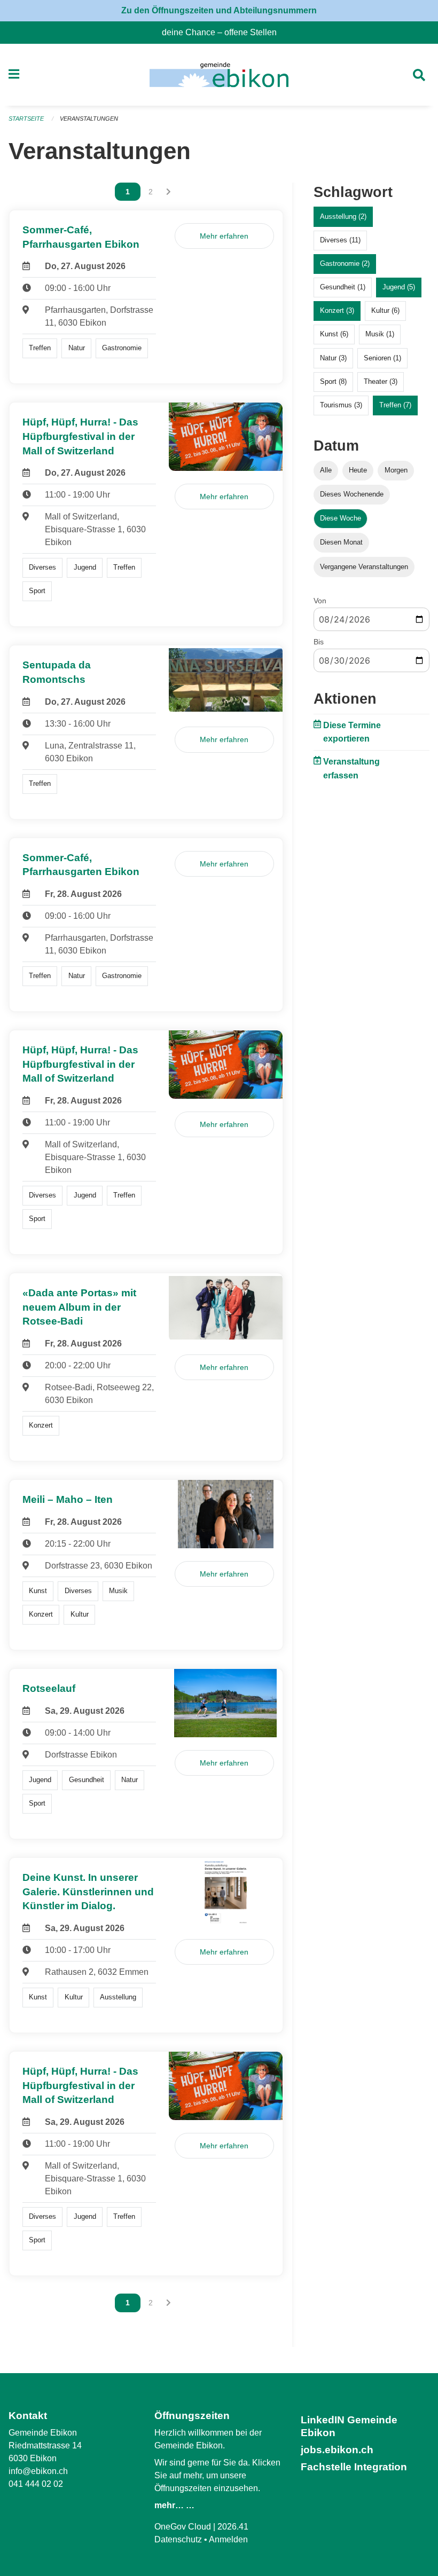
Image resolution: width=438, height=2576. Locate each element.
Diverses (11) (340, 240)
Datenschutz (178, 2539)
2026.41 (233, 2527)
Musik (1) (380, 334)
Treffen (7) (395, 405)
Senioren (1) (382, 358)
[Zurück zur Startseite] (219, 75)
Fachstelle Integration (354, 2467)
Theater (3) (381, 381)
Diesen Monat (341, 542)
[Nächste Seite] (169, 192)
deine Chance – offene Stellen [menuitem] (224, 32)
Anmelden (228, 2539)
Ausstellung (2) (343, 216)
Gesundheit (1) (343, 287)
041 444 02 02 (36, 2484)
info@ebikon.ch (38, 2471)
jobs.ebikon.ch (337, 2450)
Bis (319, 642)
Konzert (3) (337, 310)
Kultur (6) (385, 310)
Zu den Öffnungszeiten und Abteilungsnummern (219, 10)
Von (320, 601)
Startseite (26, 119)
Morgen (396, 470)
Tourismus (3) (341, 405)
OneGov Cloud (183, 2527)
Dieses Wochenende (352, 494)
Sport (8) (333, 381)
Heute (358, 470)
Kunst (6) (334, 334)
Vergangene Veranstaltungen (364, 567)
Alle (326, 470)
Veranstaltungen (89, 119)
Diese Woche (341, 518)
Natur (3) (333, 358)
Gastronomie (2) (345, 263)
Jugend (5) (399, 287)
